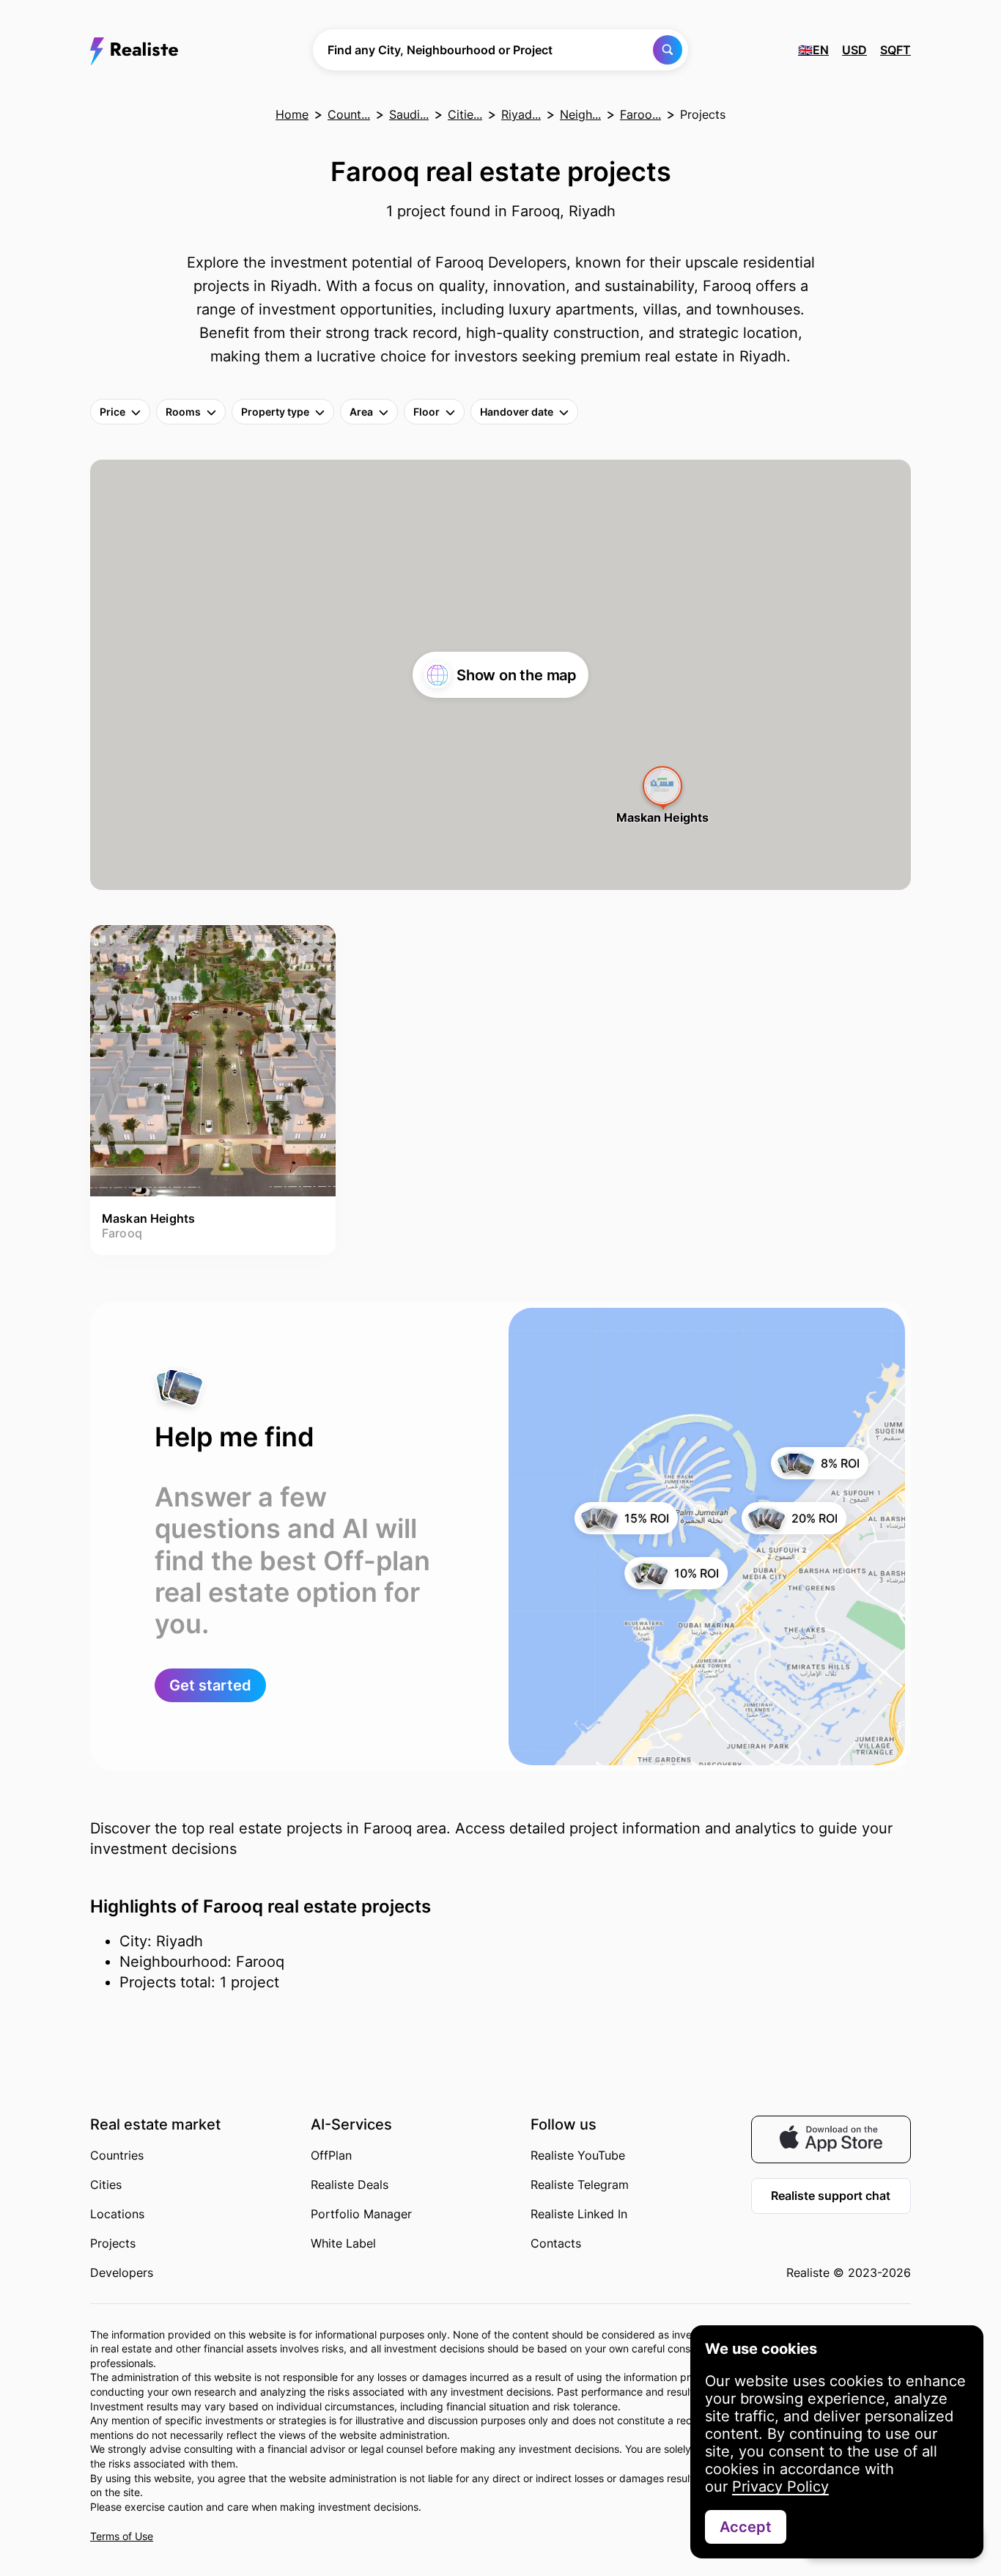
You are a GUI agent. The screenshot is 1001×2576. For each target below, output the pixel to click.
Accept (746, 2527)
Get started (210, 1685)
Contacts (556, 2243)
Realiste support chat (831, 2196)
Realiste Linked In (579, 2214)
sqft (895, 50)
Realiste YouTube (578, 2155)
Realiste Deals (350, 2185)
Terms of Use (122, 2536)
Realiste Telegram (580, 2185)
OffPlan (331, 2155)
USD (854, 50)
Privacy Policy (780, 2487)
